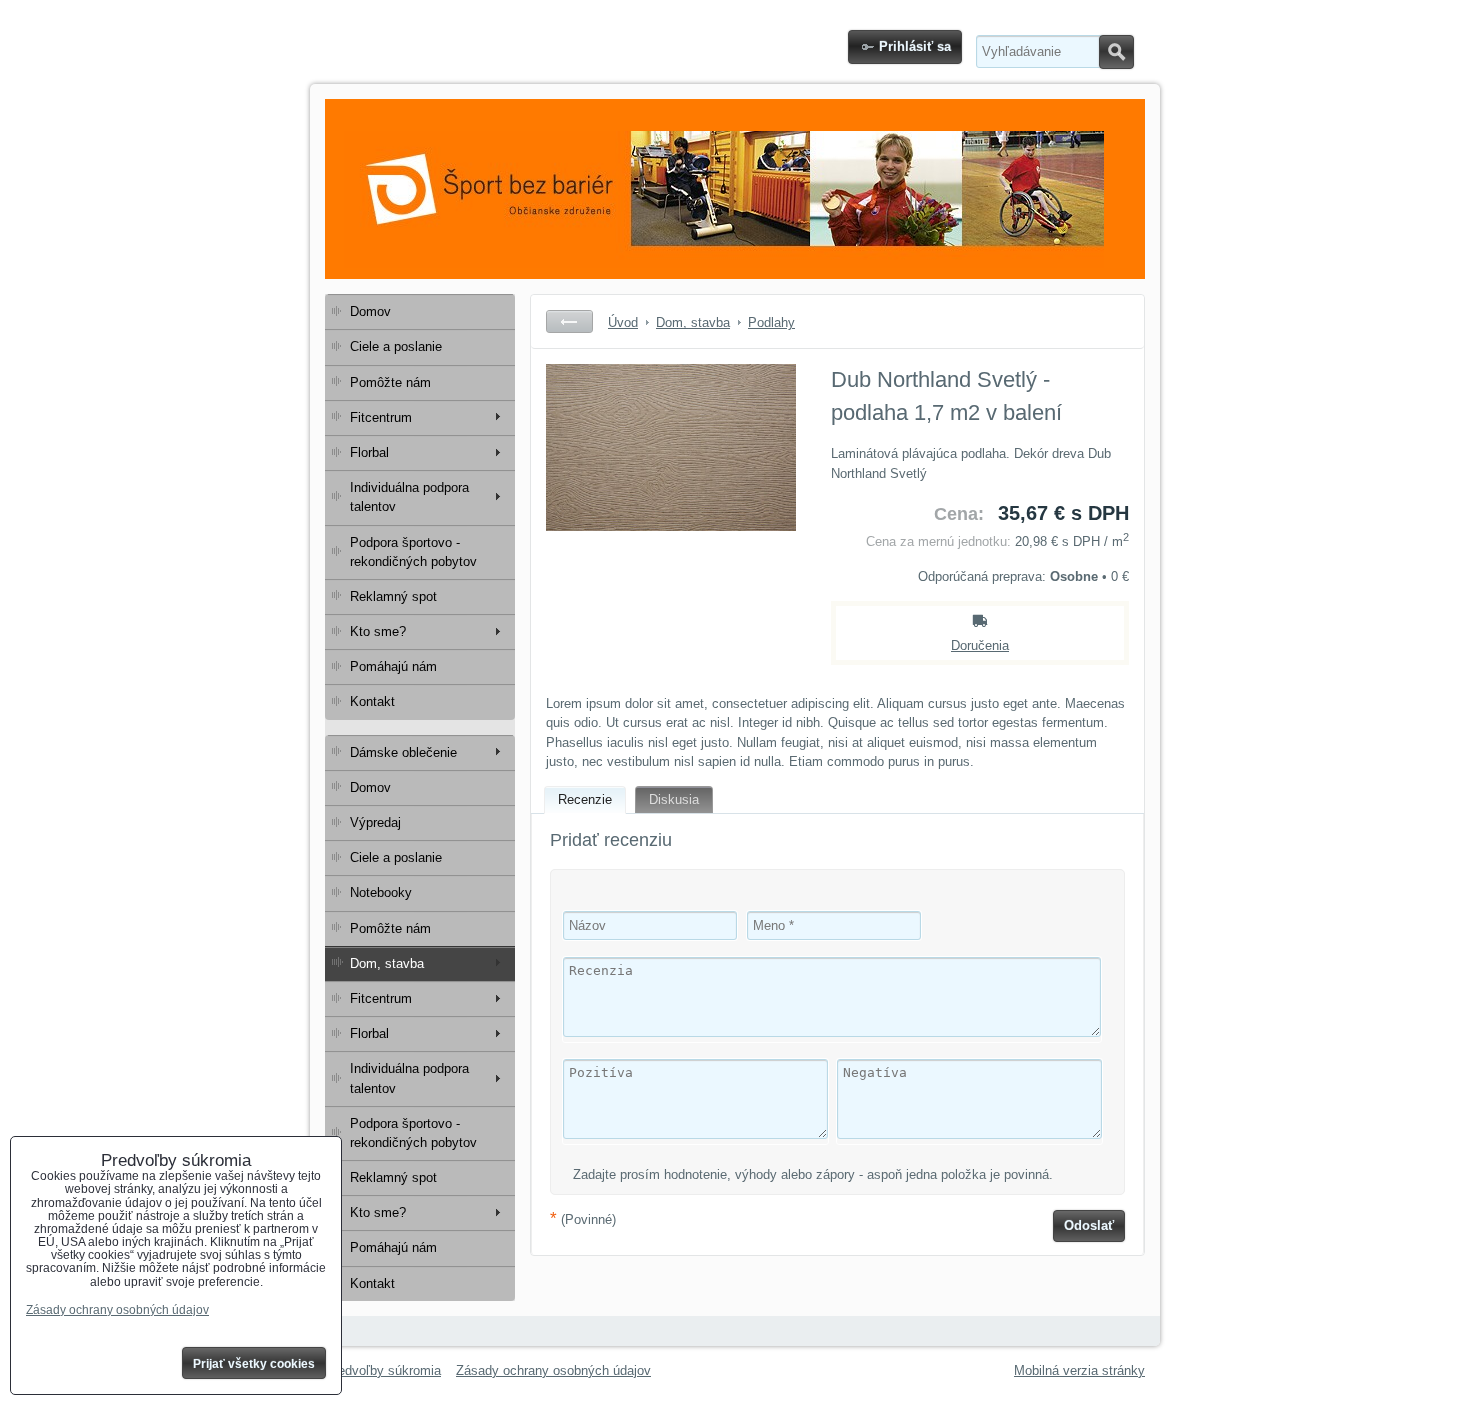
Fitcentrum (381, 417)
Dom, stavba (387, 963)
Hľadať (1116, 52)
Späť (569, 321)
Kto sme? (378, 631)
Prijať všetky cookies (254, 1364)
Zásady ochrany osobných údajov (553, 1370)
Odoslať (1089, 1225)
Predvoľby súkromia (383, 1370)
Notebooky (381, 892)
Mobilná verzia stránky (1079, 1370)
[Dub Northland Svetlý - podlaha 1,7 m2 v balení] (671, 514)
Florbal (369, 452)
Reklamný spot (393, 596)
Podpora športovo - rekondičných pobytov (413, 552)
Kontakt (372, 701)
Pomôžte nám (390, 382)
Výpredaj (375, 822)
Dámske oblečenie (403, 752)
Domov (370, 311)
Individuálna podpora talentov (409, 497)
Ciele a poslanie (396, 346)
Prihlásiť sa (915, 46)
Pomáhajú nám (393, 666)
